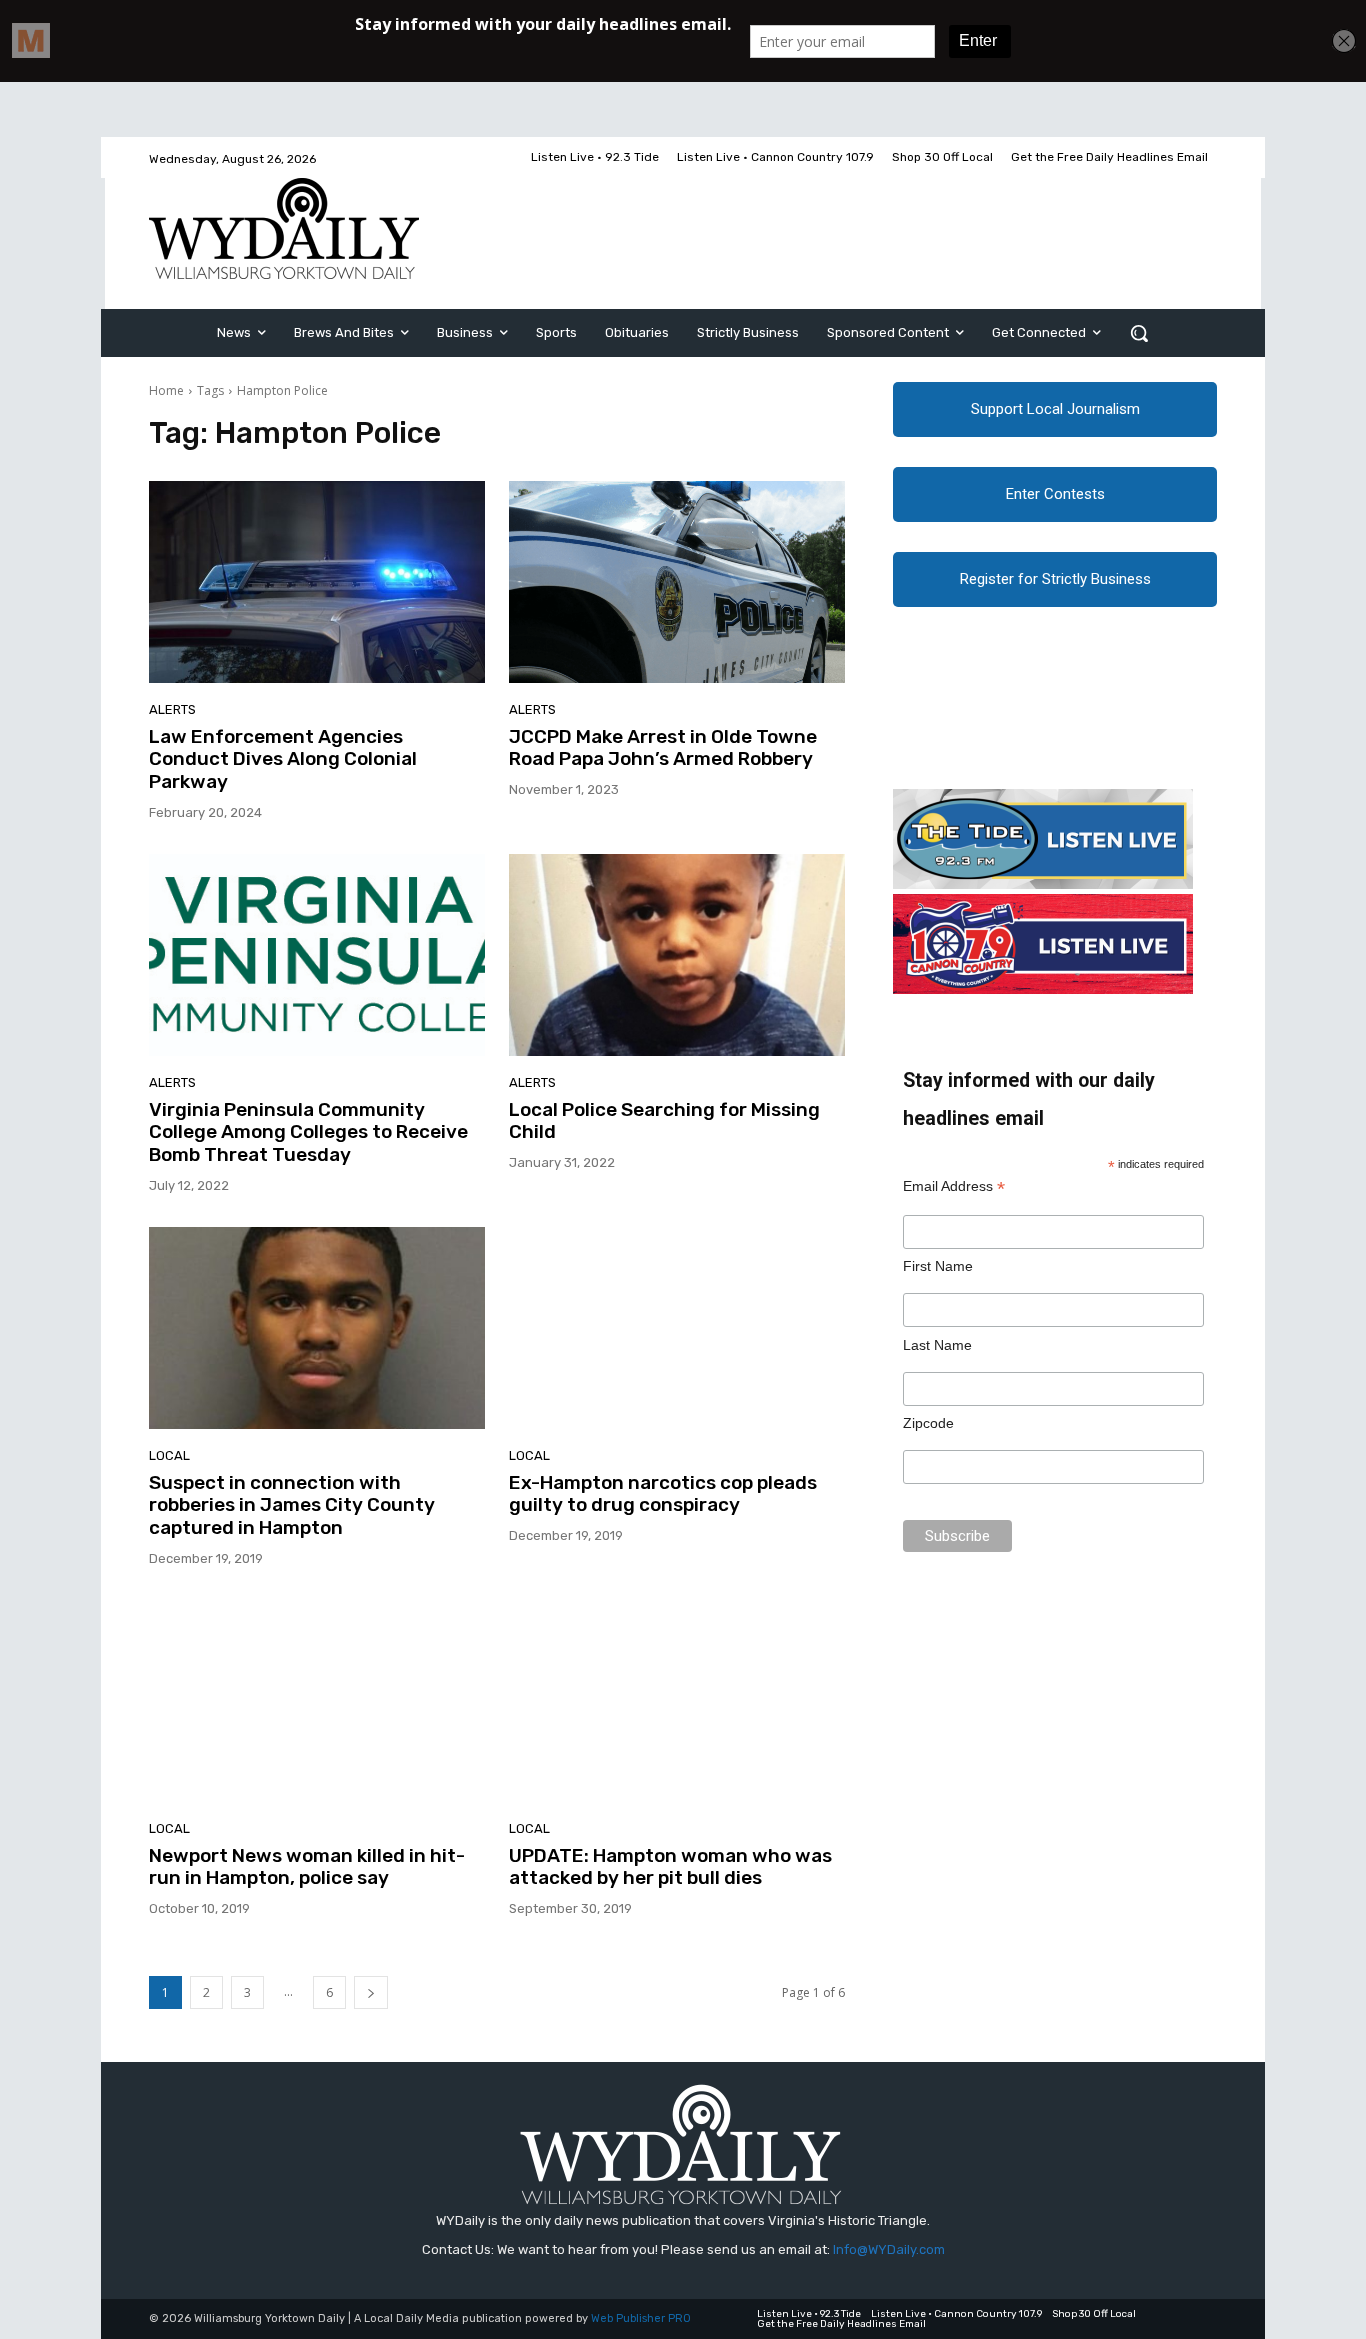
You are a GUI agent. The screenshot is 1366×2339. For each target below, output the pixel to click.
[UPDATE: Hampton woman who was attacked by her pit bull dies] (677, 1701)
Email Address (954, 1186)
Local (169, 1455)
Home (166, 390)
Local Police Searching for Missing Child (664, 1121)
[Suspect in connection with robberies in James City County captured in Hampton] (317, 1328)
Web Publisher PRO (641, 2318)
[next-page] (371, 1992)
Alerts (172, 709)
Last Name (937, 1345)
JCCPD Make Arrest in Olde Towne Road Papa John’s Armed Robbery (663, 748)
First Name (938, 1266)
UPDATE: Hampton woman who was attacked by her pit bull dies (670, 1867)
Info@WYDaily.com (889, 2249)
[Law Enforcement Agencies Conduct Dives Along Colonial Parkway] (317, 582)
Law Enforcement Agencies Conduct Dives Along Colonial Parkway (283, 759)
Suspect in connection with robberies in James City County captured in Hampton (292, 1505)
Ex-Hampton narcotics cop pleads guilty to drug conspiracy (663, 1494)
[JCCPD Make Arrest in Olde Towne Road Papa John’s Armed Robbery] (677, 582)
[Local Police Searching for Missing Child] (677, 955)
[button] (1139, 333)
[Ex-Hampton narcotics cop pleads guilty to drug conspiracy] (677, 1328)
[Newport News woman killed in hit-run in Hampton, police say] (317, 1701)
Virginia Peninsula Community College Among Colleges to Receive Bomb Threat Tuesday (308, 1132)
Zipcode (928, 1423)
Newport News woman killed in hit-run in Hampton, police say (307, 1867)
